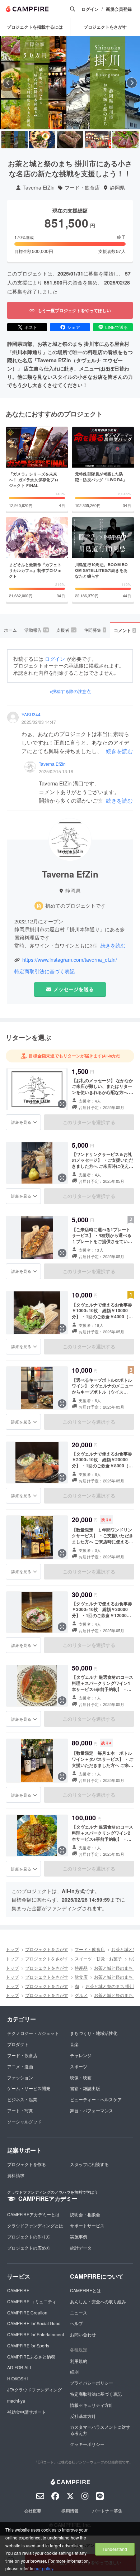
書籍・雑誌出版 (85, 2088)
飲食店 (81, 1977)
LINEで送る (116, 327)
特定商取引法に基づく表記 (45, 971)
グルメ (81, 1995)
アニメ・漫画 (20, 2066)
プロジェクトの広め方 (29, 2248)
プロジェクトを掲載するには (35, 27)
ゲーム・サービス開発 (29, 2088)
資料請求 (16, 2175)
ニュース (79, 2312)
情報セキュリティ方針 (92, 2405)
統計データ (81, 2248)
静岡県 (117, 188)
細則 (74, 2372)
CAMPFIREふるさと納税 (31, 2357)
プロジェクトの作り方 (29, 2236)
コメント (125, 630)
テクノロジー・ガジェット (33, 2033)
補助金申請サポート (27, 2412)
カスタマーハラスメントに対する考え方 (100, 2430)
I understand (115, 2549)
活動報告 (36, 630)
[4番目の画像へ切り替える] (98, 140)
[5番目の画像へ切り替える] (125, 140)
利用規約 (79, 2361)
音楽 (74, 2044)
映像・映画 (81, 2077)
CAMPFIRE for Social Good (34, 2323)
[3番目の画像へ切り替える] (70, 140)
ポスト (31, 327)
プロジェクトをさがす (47, 1949)
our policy (44, 2568)
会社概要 (33, 2511)
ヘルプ (76, 2323)
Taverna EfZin (39, 188)
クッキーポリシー (87, 2444)
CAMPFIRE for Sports (28, 2345)
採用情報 (70, 2511)
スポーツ (79, 2066)
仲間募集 (95, 630)
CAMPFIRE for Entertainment (36, 2334)
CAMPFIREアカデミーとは (33, 2214)
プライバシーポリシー (92, 2383)
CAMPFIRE (18, 2290)
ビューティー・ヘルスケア (96, 2099)
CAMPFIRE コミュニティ (32, 2301)
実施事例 (79, 2236)
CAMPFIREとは (85, 2290)
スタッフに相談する (89, 2164)
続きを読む (119, 751)
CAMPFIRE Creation (27, 2312)
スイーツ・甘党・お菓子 (98, 1958)
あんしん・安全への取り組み (98, 2301)
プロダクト (18, 2044)
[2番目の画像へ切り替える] (42, 140)
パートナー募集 (107, 2511)
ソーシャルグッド (24, 2121)
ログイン (90, 9)
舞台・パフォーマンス (92, 2110)
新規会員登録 (119, 9)
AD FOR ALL (20, 2367)
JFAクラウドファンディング (34, 2389)
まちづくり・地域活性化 (94, 2033)
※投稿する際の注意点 (70, 691)
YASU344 (31, 715)
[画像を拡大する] (62, 1104)
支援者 (66, 630)
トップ (12, 1949)
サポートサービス (87, 2225)
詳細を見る (21, 1122)
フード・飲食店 (82, 188)
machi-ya (16, 2401)
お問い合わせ (83, 2334)
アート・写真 (20, 2110)
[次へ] (132, 83)
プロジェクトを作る (27, 2164)
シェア (74, 327)
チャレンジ (81, 2055)
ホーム (10, 630)
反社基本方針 (83, 2416)
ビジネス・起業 (22, 2099)
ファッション (20, 2077)
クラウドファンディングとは (35, 2225)
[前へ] (8, 83)
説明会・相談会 (85, 2214)
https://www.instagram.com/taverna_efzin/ (70, 960)
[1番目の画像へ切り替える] (15, 140)
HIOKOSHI (17, 2378)
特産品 (81, 1968)
